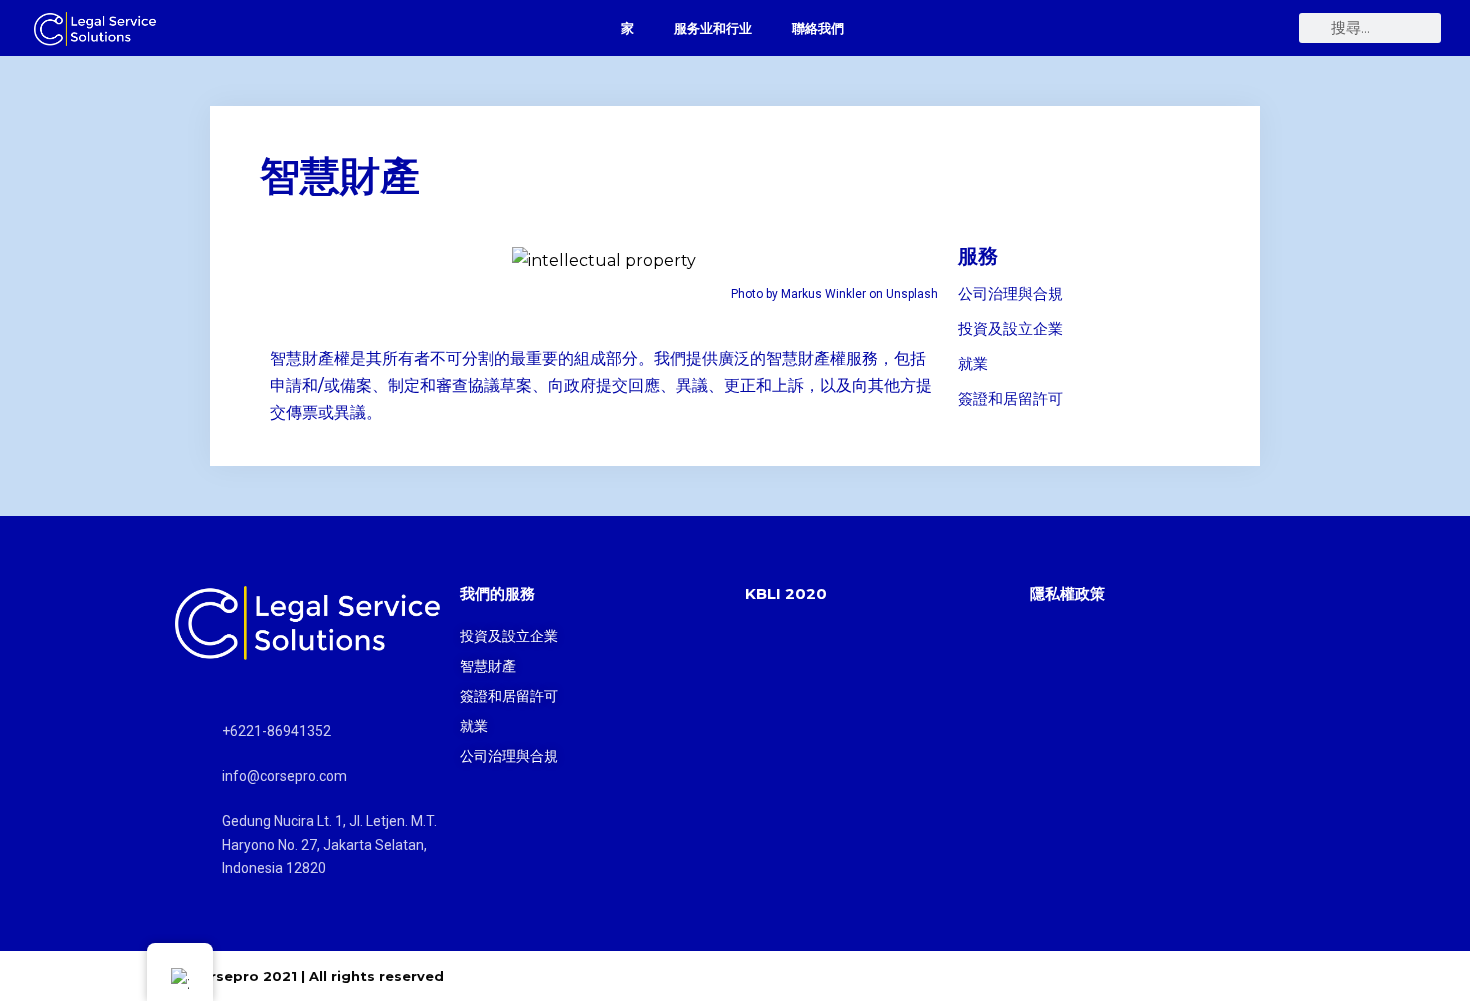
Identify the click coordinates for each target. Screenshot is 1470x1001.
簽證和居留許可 (1010, 398)
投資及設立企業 (1010, 328)
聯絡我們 (818, 28)
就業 (973, 363)
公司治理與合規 (1010, 293)
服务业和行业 (713, 28)
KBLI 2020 (786, 593)
